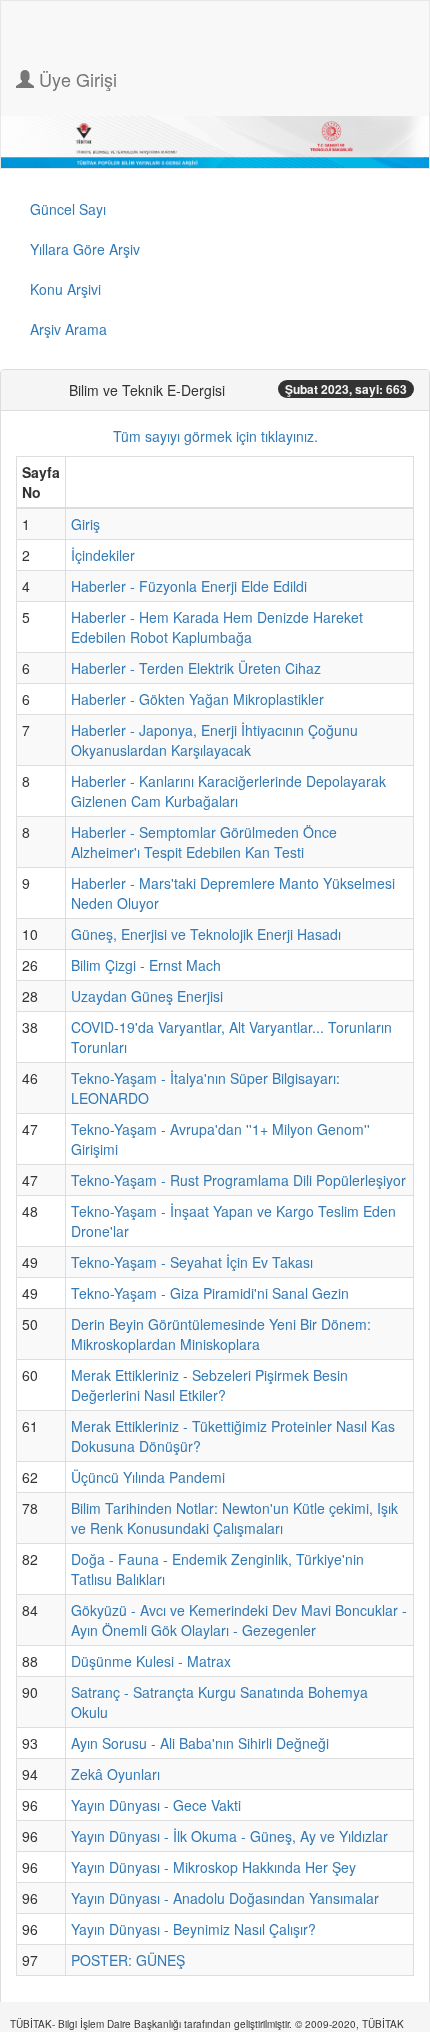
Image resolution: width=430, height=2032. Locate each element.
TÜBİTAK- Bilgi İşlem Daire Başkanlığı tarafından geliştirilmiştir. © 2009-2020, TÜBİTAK (207, 2024)
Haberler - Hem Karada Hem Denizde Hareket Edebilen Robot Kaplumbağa (217, 627)
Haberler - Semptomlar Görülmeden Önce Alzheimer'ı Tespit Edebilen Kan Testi (204, 842)
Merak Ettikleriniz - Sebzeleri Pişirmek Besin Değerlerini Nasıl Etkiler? (209, 1385)
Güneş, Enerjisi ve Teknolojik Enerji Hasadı (206, 934)
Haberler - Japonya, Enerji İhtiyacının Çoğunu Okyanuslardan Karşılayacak (214, 740)
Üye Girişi (75, 79)
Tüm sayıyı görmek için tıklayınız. (215, 436)
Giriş (85, 524)
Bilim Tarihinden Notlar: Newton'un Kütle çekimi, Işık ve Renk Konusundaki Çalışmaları (234, 1518)
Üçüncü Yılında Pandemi (148, 1477)
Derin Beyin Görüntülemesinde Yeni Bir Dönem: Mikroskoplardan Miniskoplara (221, 1334)
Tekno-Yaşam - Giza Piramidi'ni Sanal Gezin (210, 1293)
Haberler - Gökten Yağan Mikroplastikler (197, 699)
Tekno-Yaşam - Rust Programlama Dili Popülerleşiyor (238, 1180)
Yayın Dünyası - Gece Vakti (156, 1805)
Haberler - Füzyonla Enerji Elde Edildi (189, 586)
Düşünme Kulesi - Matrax (151, 1661)
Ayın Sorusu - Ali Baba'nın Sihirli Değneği (200, 1743)
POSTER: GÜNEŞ (128, 1960)
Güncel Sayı (68, 209)
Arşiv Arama (68, 329)
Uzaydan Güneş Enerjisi (147, 996)
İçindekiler (103, 555)
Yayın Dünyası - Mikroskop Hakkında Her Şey (213, 1867)
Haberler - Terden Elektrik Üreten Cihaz (196, 668)
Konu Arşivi (65, 289)
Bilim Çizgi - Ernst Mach (146, 965)
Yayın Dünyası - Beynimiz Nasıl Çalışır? (193, 1929)
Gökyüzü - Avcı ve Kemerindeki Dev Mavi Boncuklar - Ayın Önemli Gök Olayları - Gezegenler (239, 1620)
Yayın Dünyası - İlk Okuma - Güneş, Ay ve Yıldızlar (229, 1836)
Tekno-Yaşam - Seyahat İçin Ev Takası (192, 1262)
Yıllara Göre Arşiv (85, 249)
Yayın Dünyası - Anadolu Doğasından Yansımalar (225, 1898)
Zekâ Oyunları (115, 1774)
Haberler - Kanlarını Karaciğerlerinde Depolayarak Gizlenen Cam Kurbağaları (228, 791)
